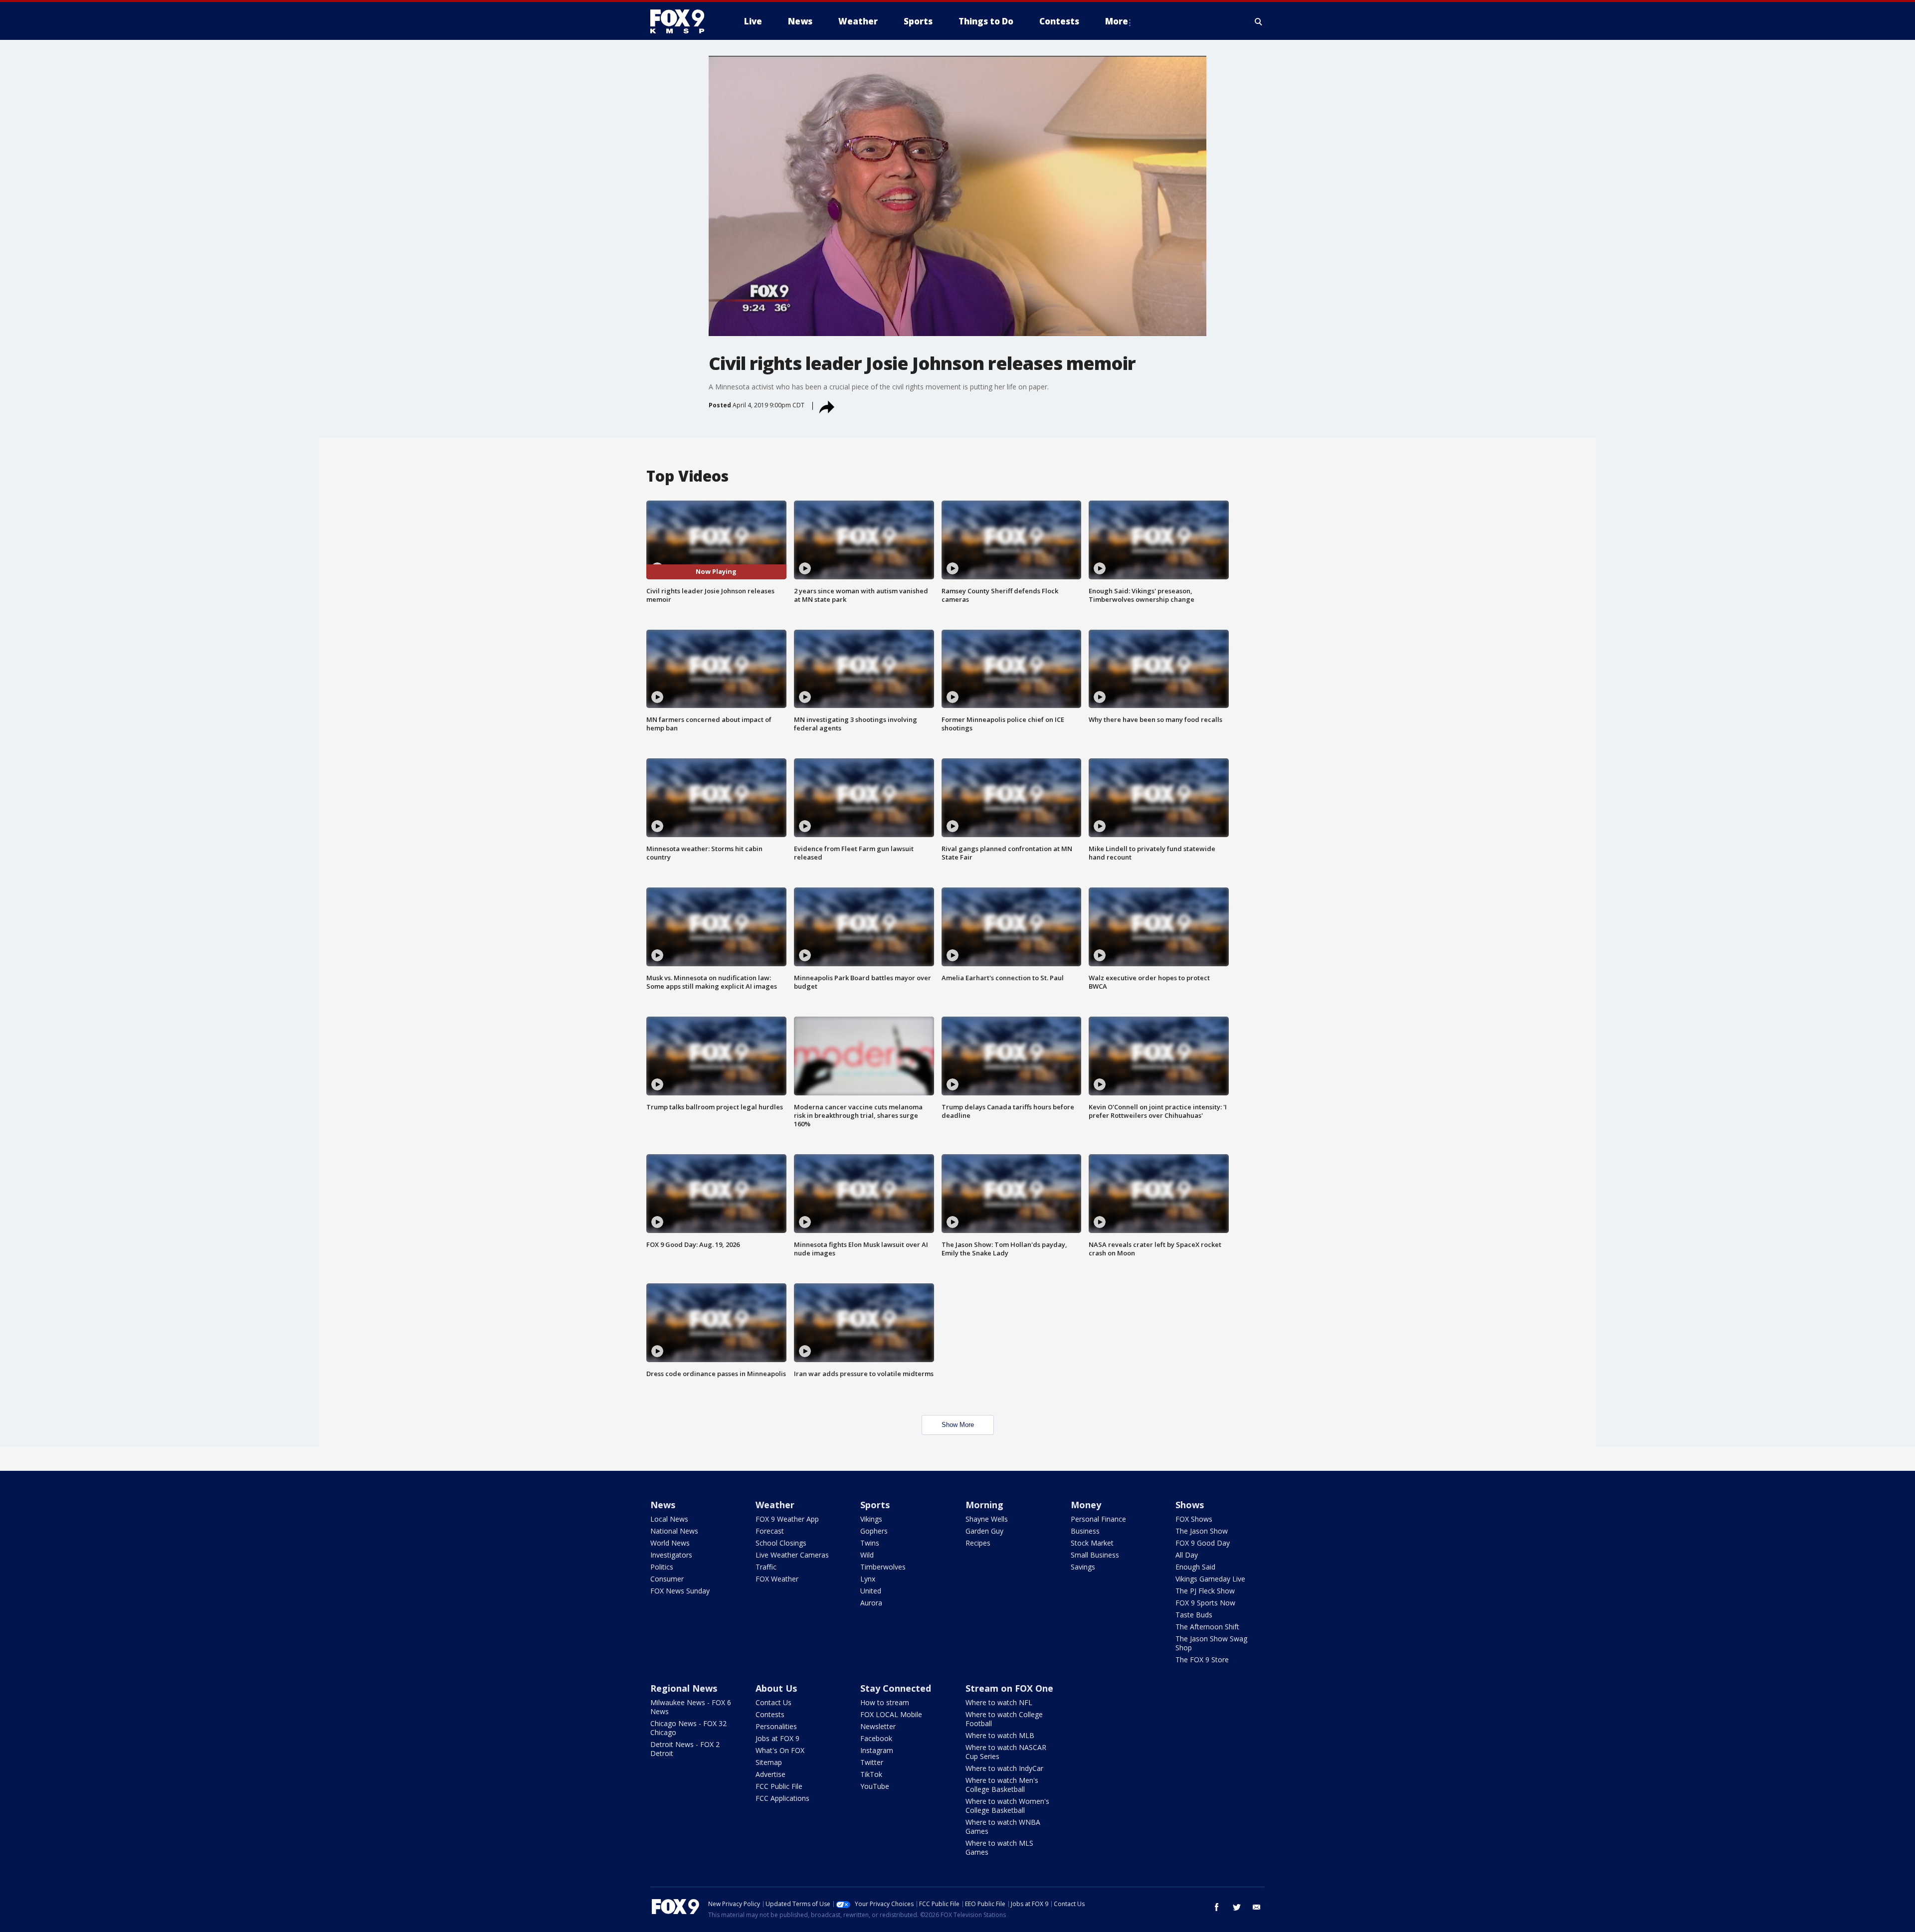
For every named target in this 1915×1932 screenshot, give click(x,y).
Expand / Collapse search (1259, 21)
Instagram (877, 1750)
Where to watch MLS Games (999, 1847)
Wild (867, 1555)
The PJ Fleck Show (1205, 1591)
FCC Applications (782, 1798)
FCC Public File (779, 1786)
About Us (776, 1688)
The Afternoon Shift (1207, 1627)
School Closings (781, 1543)
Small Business (1095, 1555)
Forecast (770, 1531)
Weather (775, 1505)
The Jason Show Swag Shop (1211, 1643)
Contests (770, 1714)
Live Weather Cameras (792, 1555)
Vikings (871, 1519)
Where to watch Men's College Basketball (1002, 1785)
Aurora (871, 1603)
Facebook (876, 1738)
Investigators (671, 1555)
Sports (875, 1505)
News (663, 1505)
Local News (669, 1519)
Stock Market (1092, 1543)
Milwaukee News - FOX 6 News (691, 1707)
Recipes (978, 1543)
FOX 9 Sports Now (1205, 1603)
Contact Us (773, 1702)
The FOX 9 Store (1202, 1660)
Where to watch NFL (999, 1702)
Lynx (868, 1579)
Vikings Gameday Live (1210, 1579)
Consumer (667, 1579)
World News (670, 1543)
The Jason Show (1202, 1531)
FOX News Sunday (680, 1591)
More (1117, 21)
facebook (1217, 1907)
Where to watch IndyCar (1004, 1768)
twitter (1237, 1907)
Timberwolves (883, 1567)
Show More (958, 1425)
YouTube (875, 1786)
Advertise (770, 1774)
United (871, 1591)
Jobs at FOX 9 (777, 1738)
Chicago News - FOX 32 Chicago (688, 1728)
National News (674, 1531)
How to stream (885, 1702)
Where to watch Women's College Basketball (1007, 1806)
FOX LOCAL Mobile (891, 1714)
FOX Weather (777, 1579)
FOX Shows (1194, 1519)
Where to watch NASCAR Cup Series (1006, 1752)
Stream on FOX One (1009, 1688)
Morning (984, 1505)
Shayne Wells (987, 1519)
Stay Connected (896, 1688)
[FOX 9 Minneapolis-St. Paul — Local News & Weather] (683, 21)
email (1257, 1907)
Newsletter (878, 1726)
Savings (1083, 1567)
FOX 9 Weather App (787, 1519)
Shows (1190, 1505)
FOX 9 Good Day (1203, 1543)
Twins (870, 1543)
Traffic (766, 1567)
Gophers (874, 1531)
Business (1085, 1531)
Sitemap (769, 1762)
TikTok (871, 1774)
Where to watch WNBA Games (1003, 1827)
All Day (1187, 1555)
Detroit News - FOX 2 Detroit (685, 1749)
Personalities (776, 1726)
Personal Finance (1098, 1519)
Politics (662, 1567)
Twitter (872, 1762)
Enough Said (1195, 1567)
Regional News (684, 1688)
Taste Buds (1194, 1615)
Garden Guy (984, 1531)
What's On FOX (780, 1750)
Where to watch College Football (1004, 1719)
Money (1086, 1505)
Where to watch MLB (1000, 1735)
